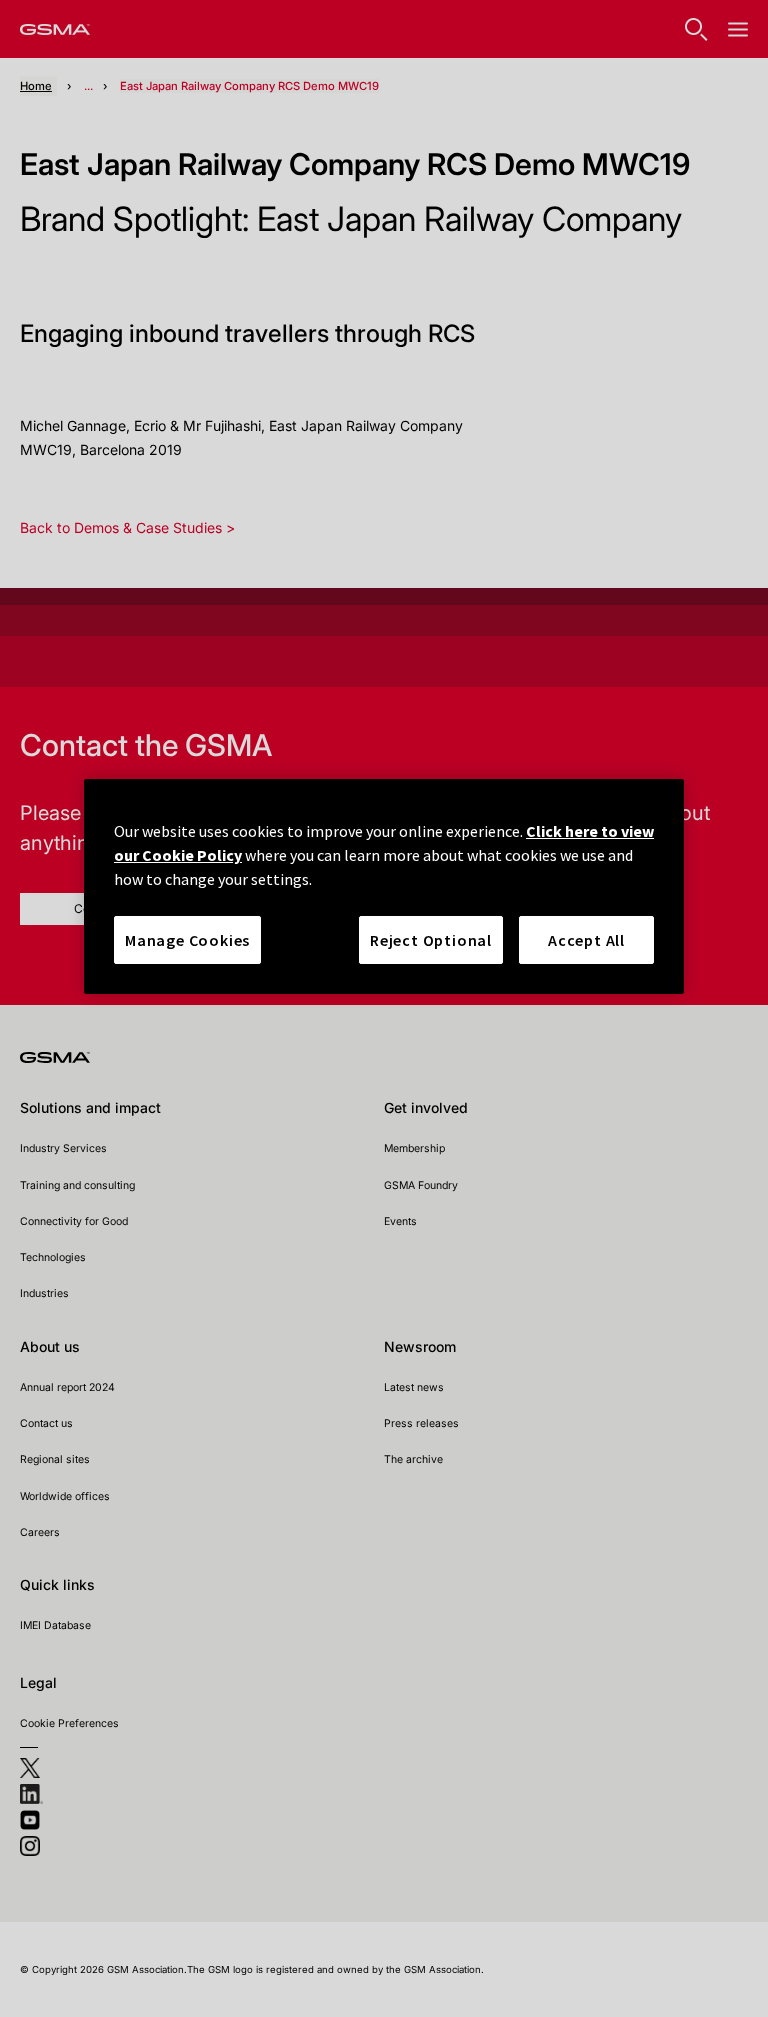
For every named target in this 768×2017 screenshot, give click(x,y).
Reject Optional (431, 940)
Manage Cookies (187, 940)
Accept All (586, 940)
